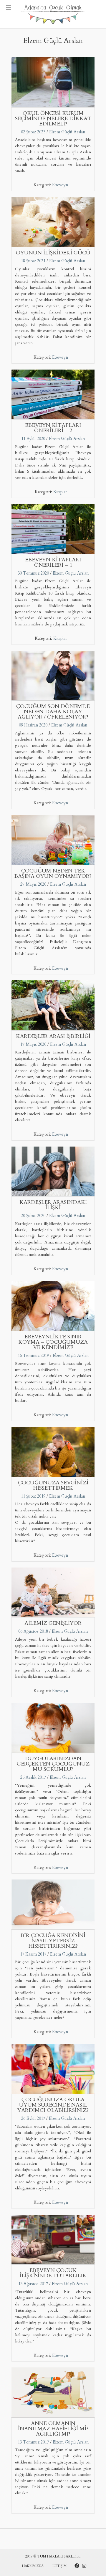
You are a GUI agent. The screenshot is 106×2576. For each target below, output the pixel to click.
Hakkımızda (33, 2566)
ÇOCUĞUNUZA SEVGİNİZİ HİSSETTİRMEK (53, 1485)
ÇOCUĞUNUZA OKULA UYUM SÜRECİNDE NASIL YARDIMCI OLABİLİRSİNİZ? (53, 2105)
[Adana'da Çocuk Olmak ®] (53, 14)
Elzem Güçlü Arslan (67, 132)
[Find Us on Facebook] (77, 2566)
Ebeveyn (60, 185)
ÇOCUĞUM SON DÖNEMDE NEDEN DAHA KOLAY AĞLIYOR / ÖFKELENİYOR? (53, 712)
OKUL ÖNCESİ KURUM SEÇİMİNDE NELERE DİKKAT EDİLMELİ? (53, 119)
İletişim (59, 2566)
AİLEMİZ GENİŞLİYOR (53, 1623)
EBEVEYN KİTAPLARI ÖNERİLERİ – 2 (53, 428)
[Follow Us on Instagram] (84, 2566)
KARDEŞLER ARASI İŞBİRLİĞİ (53, 1036)
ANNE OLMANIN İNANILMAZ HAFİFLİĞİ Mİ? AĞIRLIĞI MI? (53, 2429)
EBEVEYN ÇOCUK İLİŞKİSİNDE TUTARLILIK (53, 2273)
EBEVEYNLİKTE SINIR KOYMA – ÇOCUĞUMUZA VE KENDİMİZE (53, 1342)
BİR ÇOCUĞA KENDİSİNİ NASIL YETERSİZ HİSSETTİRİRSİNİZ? (53, 1941)
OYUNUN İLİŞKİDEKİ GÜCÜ (53, 253)
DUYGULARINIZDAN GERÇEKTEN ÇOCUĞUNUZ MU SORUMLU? (53, 1764)
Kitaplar (60, 492)
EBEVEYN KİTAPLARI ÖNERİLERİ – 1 (53, 562)
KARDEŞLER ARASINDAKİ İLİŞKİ (53, 1205)
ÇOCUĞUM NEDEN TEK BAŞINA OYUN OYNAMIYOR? (53, 874)
